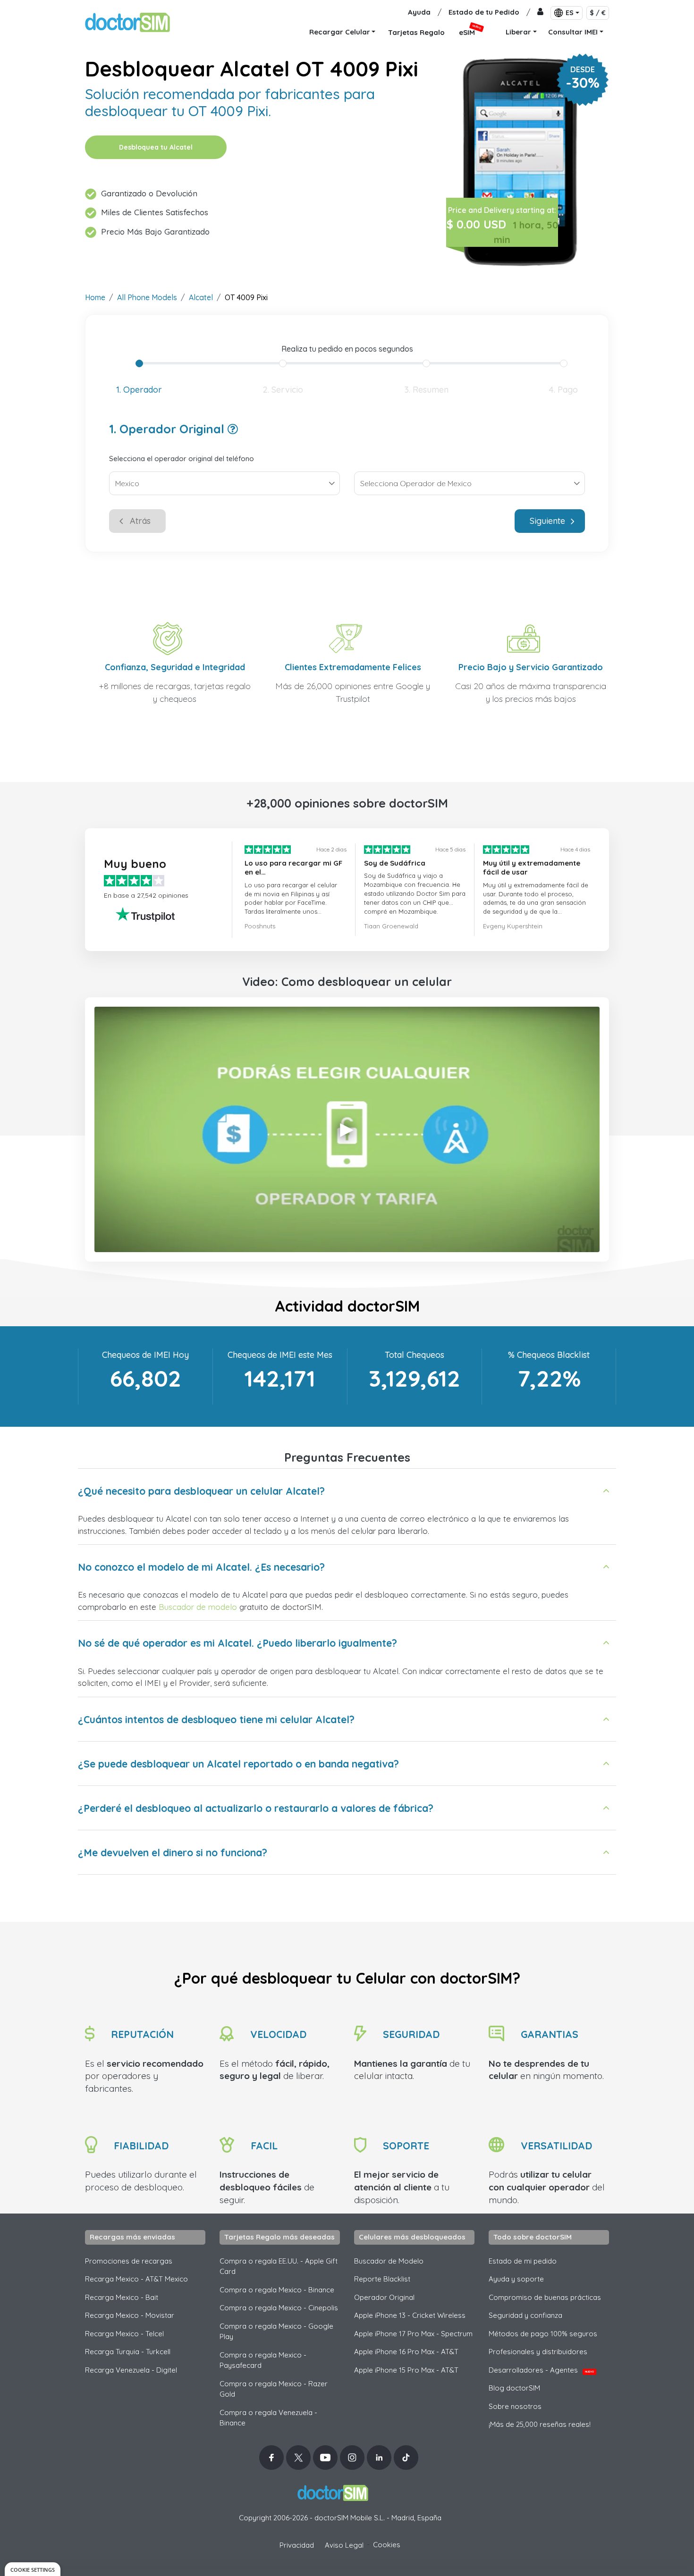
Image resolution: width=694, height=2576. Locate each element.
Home (95, 297)
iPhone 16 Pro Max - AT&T (406, 2352)
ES (570, 13)
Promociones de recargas (129, 2261)
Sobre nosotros (515, 2406)
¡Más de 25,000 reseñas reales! (540, 2424)
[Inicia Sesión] (540, 13)
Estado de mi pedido (523, 2261)
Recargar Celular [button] (340, 32)
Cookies (387, 2545)
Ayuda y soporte (516, 2279)
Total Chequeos (415, 1355)
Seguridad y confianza (525, 2315)
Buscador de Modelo (389, 2261)
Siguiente (547, 521)
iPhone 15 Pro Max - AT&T (406, 2370)
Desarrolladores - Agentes (541, 2370)
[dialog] (33, 2569)
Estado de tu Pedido (484, 12)
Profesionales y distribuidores (538, 2352)
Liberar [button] (518, 32)
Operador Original (384, 2297)
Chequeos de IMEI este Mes (280, 1355)
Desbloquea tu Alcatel (156, 147)
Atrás (140, 521)
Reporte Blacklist (382, 2279)
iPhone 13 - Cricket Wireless (410, 2315)
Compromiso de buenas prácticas (545, 2297)
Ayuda (419, 12)
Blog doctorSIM (514, 2388)
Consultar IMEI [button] (573, 32)
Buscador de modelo (198, 1607)
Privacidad (297, 2545)
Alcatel (201, 297)
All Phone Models (147, 297)
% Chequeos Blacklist (549, 1355)
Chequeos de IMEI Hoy (145, 1355)
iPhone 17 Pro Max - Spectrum (413, 2334)
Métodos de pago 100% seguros (543, 2334)
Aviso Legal (344, 2545)
